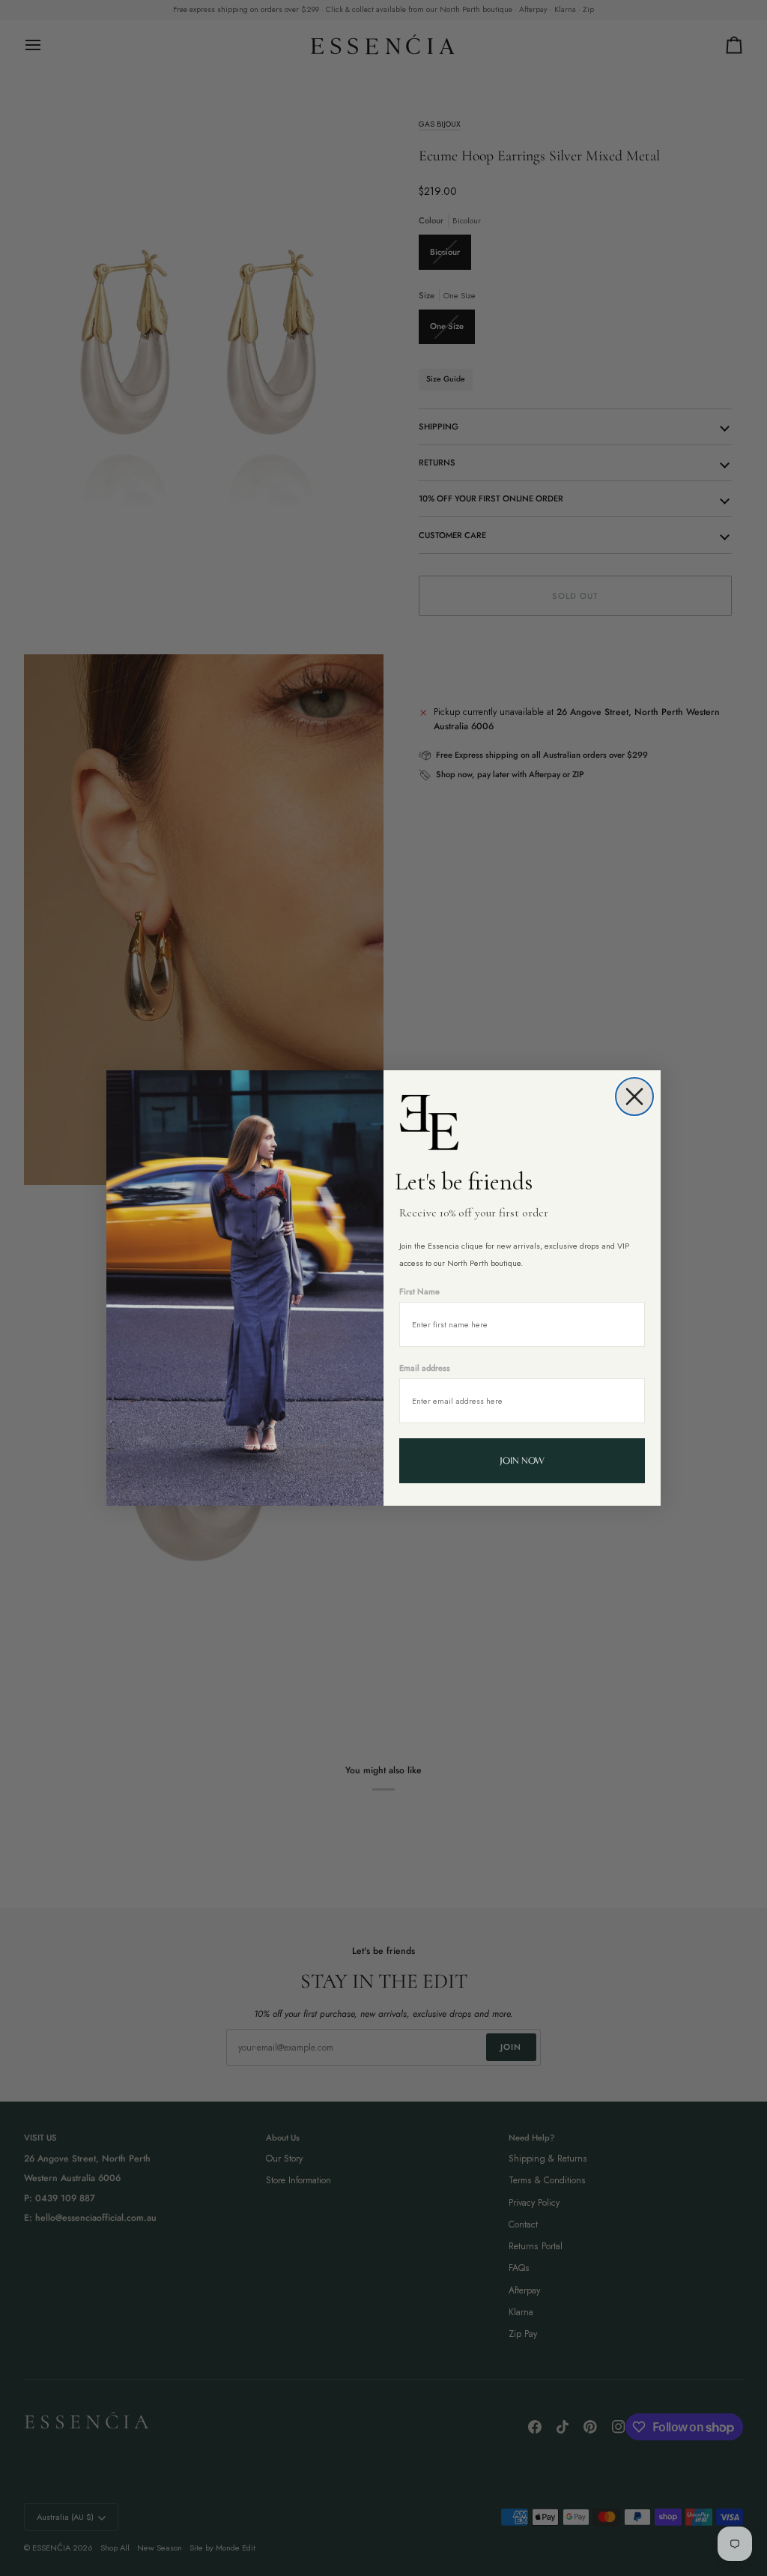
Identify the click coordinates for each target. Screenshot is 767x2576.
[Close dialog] (634, 1097)
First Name (419, 1291)
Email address (425, 1368)
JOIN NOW (522, 1460)
